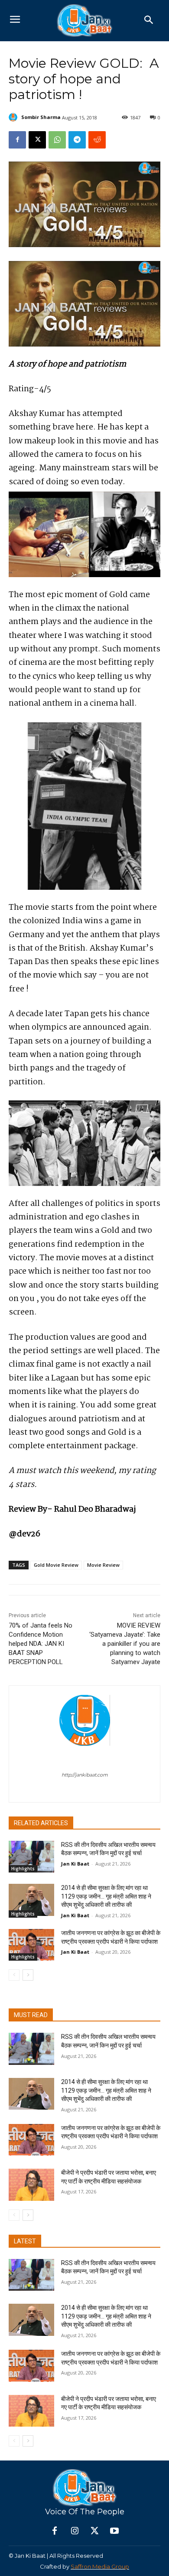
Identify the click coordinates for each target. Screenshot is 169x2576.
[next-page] (28, 1975)
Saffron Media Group (100, 2566)
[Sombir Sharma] (14, 117)
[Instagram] (75, 2531)
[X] (37, 140)
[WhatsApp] (57, 140)
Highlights (23, 1869)
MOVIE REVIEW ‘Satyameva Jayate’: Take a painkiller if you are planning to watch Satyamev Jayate (125, 1644)
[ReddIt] (97, 140)
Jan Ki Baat (75, 1864)
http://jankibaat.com (85, 1775)
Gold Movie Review (56, 1565)
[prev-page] (14, 1975)
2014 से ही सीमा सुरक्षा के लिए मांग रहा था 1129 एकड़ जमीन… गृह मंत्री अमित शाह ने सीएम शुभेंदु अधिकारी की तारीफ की (106, 1896)
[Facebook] (17, 140)
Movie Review (103, 1565)
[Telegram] (77, 140)
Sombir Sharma (41, 117)
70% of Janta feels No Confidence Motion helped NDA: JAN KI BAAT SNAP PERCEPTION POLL (41, 1644)
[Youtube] (114, 2531)
